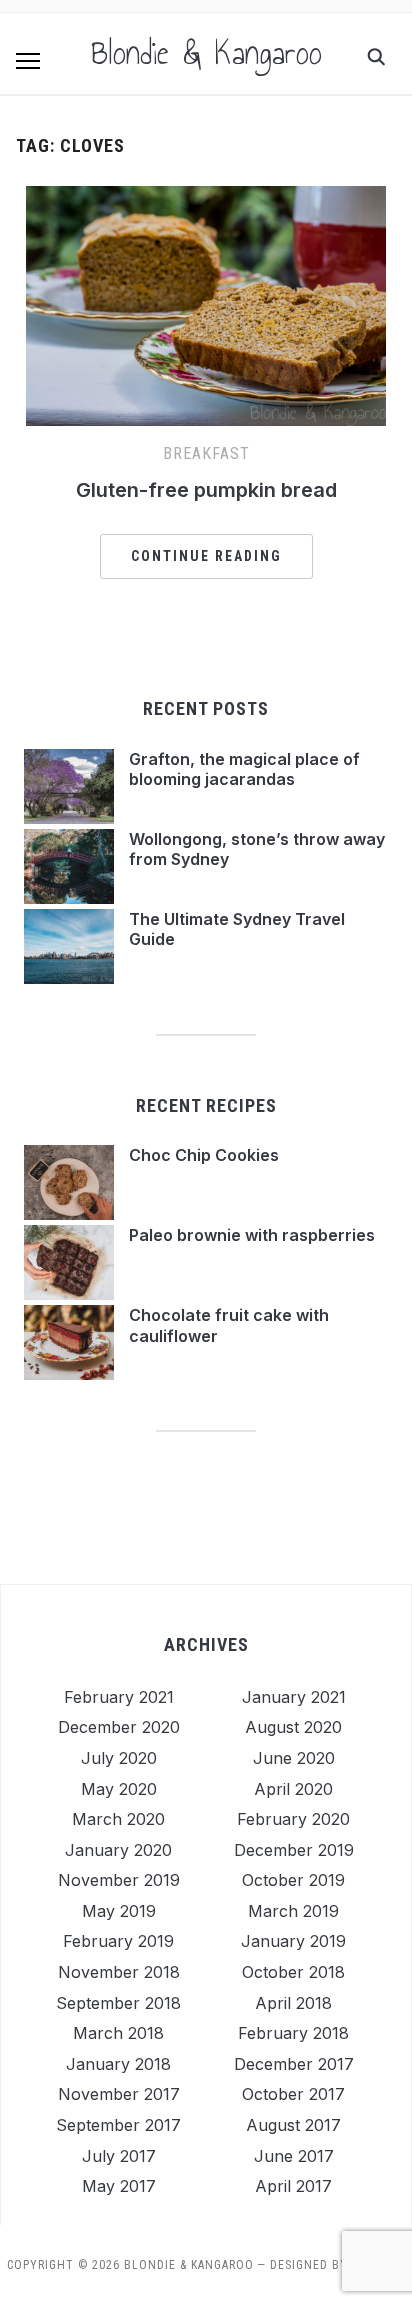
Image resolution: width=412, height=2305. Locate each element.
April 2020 (293, 1789)
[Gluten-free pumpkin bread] (206, 198)
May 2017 (119, 2186)
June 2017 (294, 2156)
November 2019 (119, 1880)
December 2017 (294, 2064)
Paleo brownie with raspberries (252, 1235)
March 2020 (118, 1819)
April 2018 (293, 2003)
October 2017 (293, 2094)
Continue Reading (206, 556)
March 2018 (118, 2033)
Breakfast (206, 453)
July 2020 (119, 1758)
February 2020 (293, 1819)
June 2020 (294, 1758)
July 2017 (119, 2156)
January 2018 (118, 2064)
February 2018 (293, 2033)
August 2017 (293, 2125)
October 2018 (293, 1972)
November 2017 (119, 2094)
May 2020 (119, 1789)
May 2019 (119, 1911)
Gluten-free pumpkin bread (206, 490)
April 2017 (293, 2186)
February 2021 (119, 1697)
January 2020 (118, 1850)
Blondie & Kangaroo (206, 53)
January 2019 (293, 1941)
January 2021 (294, 1697)
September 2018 (118, 2003)
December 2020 (119, 1727)
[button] (28, 61)
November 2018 (119, 1972)
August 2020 (293, 1727)
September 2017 (118, 2125)
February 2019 (118, 1941)
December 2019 (294, 1850)
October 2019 (293, 1880)
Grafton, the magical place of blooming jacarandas (244, 769)
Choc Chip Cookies (204, 1155)
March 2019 (293, 1911)
